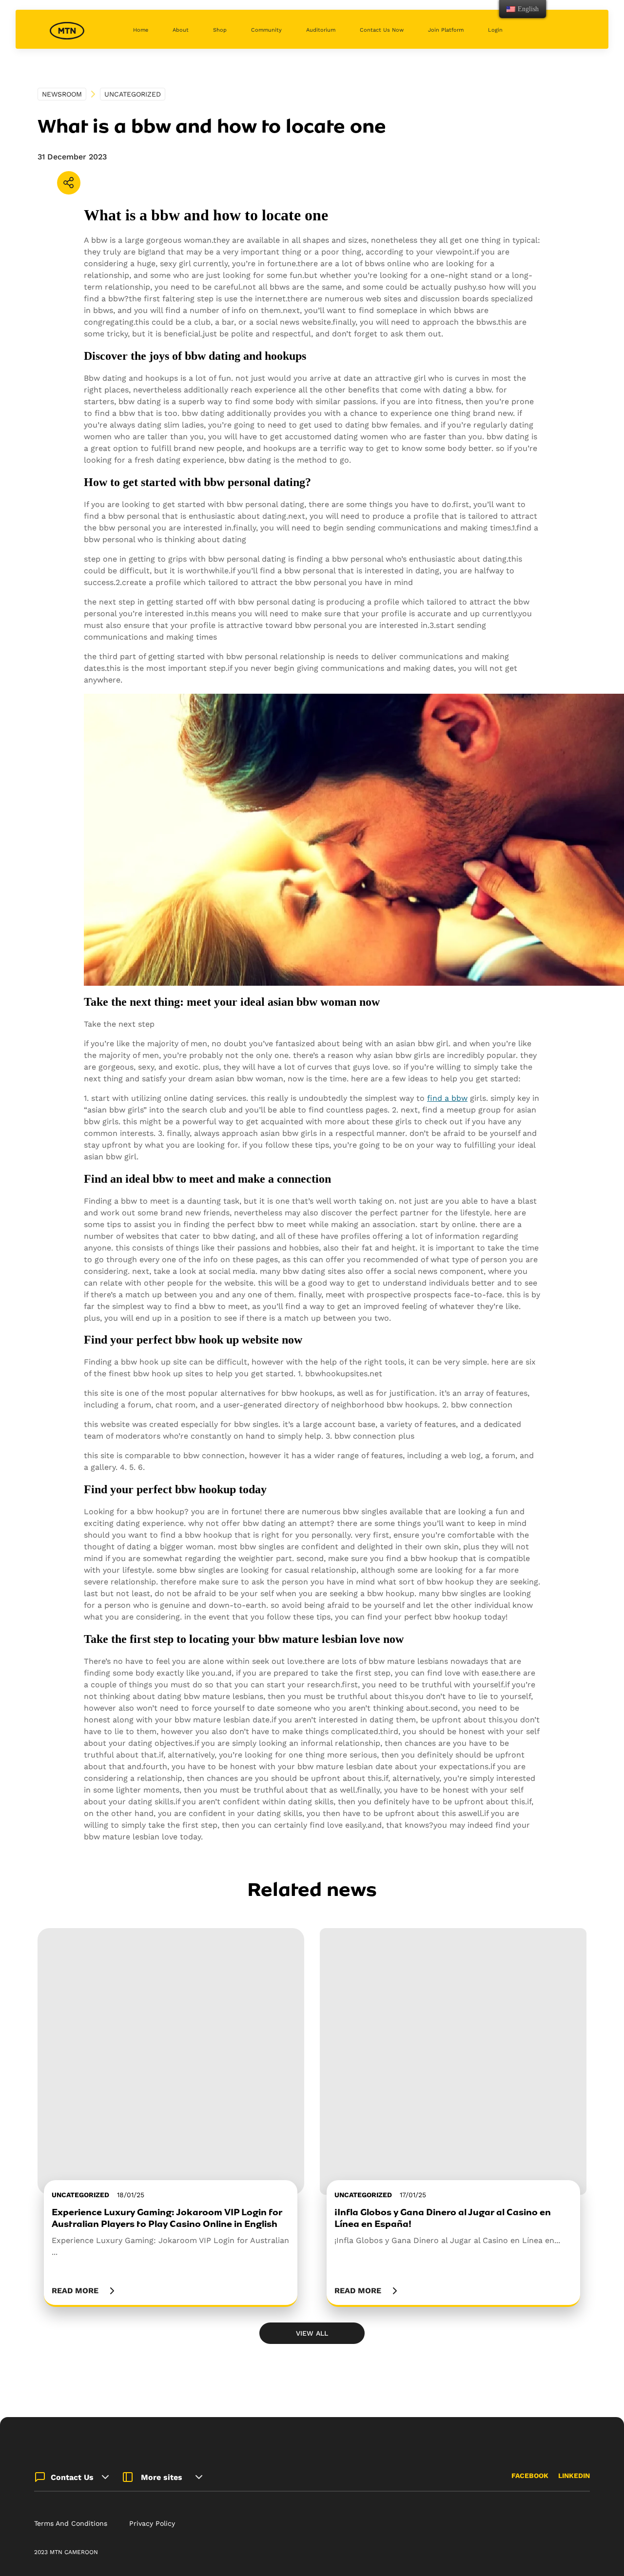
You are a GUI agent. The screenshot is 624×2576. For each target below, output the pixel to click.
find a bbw (447, 1098)
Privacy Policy (152, 2523)
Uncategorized (133, 94)
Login (495, 30)
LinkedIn (574, 2476)
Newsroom (62, 94)
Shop (220, 30)
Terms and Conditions (71, 2523)
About (181, 30)
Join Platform (446, 30)
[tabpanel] (171, 2117)
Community (266, 30)
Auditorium (321, 30)
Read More (75, 2291)
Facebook (530, 2476)
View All (312, 2333)
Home (141, 30)
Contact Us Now (382, 30)
